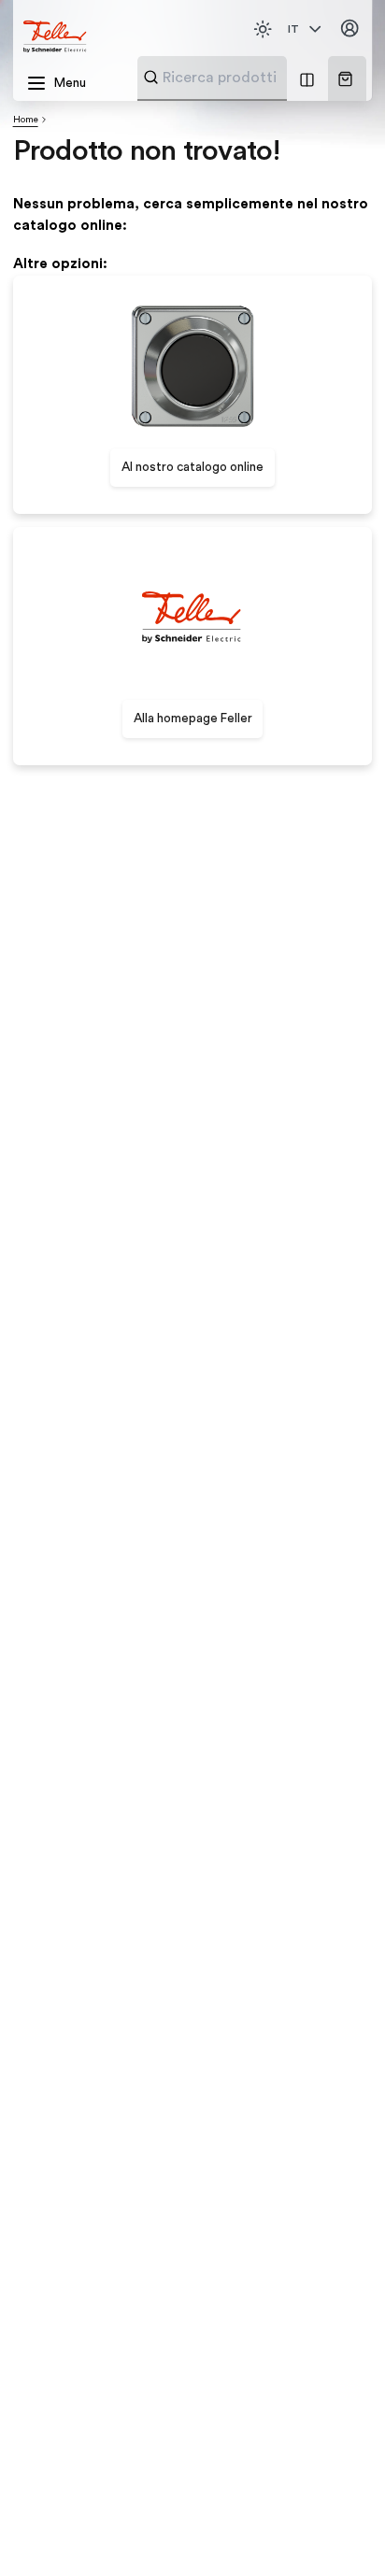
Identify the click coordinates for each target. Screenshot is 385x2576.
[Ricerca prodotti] (151, 77)
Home (26, 120)
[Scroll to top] (337, 2529)
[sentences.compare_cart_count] (307, 78)
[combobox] (257, 78)
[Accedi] (350, 29)
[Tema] (263, 29)
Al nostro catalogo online (192, 467)
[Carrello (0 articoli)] (345, 79)
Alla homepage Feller (193, 719)
